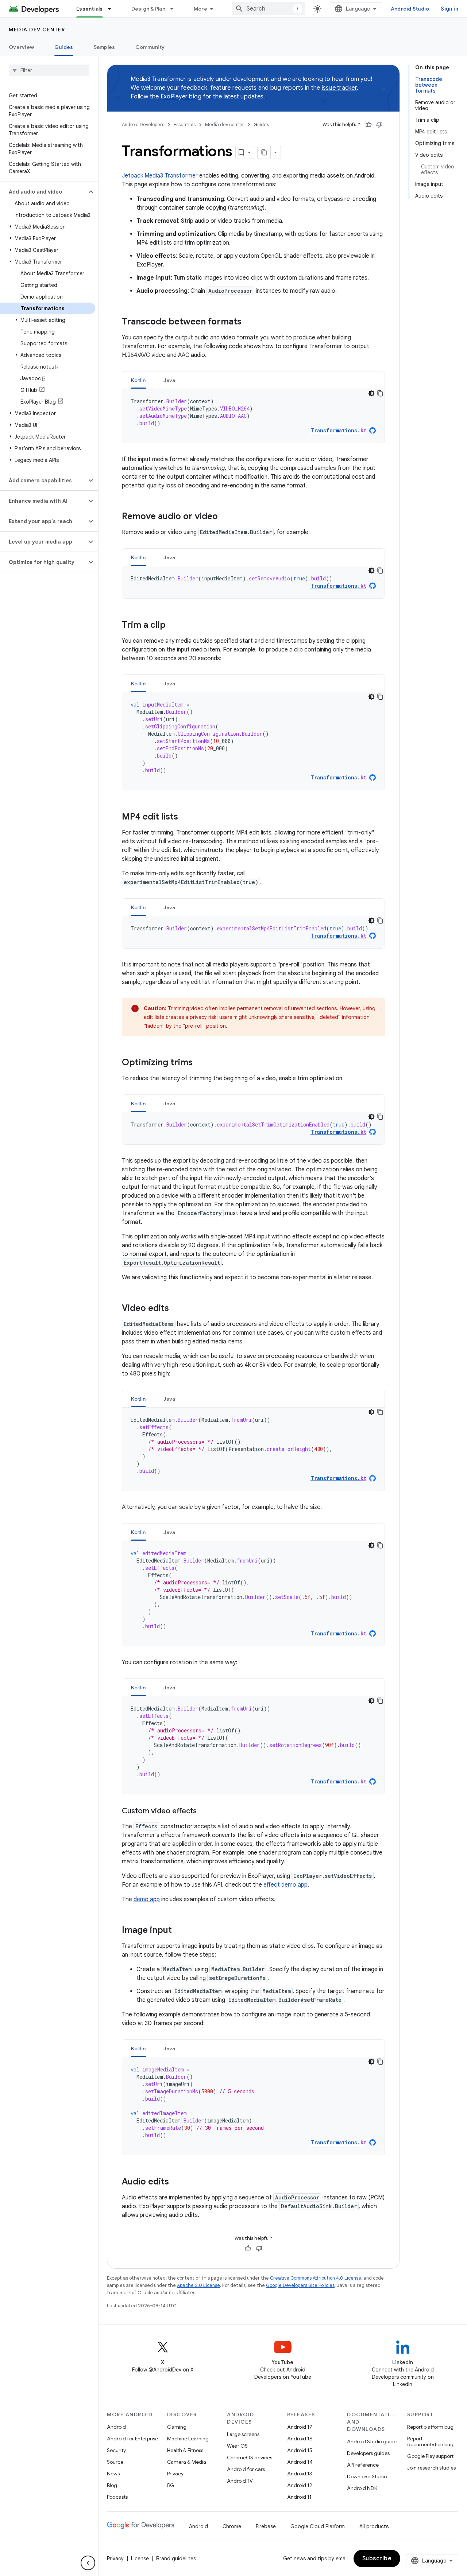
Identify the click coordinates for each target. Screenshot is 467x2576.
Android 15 (300, 2450)
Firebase (266, 2526)
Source (115, 2462)
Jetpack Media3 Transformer (160, 176)
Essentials (90, 9)
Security (116, 2450)
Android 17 (300, 2427)
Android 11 (299, 2497)
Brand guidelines (176, 2559)
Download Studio (367, 2476)
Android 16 (300, 2439)
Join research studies (431, 2468)
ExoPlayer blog (181, 97)
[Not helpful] (379, 125)
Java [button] (169, 380)
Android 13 (300, 2474)
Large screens (243, 2434)
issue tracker (339, 88)
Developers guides (368, 2453)
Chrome (232, 2526)
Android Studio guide (372, 2441)
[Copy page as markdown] (264, 152)
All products (374, 2526)
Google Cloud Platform (318, 2526)
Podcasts (117, 2497)
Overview (21, 47)
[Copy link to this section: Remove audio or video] (225, 517)
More (200, 9)
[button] (43, 192)
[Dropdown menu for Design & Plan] (175, 9)
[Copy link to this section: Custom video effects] (204, 1812)
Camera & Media (187, 2462)
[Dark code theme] (371, 393)
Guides (64, 47)
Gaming (177, 2427)
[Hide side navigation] (88, 2563)
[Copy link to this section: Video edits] (176, 1309)
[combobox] (269, 9)
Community (150, 47)
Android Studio (410, 9)
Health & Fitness (185, 2450)
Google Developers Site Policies (300, 2285)
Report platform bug (430, 2427)
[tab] (138, 380)
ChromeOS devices (250, 2458)
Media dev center (37, 30)
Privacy (175, 2474)
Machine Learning (188, 2439)
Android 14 (300, 2462)
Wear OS (237, 2446)
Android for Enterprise (132, 2439)
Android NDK (362, 2488)
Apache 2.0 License (198, 2285)
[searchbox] (49, 70)
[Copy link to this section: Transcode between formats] (249, 322)
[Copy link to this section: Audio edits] (176, 2182)
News (113, 2474)
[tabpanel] (253, 416)
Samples (105, 47)
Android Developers (143, 124)
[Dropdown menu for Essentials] (113, 9)
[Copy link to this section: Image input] (179, 1931)
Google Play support (430, 2456)
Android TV (240, 2481)
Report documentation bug (430, 2441)
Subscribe (377, 2559)
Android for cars (246, 2469)
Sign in (449, 9)
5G (171, 2485)
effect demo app (285, 1885)
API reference (363, 2465)
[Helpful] (368, 125)
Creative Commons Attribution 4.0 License (316, 2278)
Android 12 (300, 2485)
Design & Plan (148, 9)
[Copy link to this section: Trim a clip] (173, 626)
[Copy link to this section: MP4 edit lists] (185, 817)
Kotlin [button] (138, 380)
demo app (147, 1899)
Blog (112, 2485)
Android (116, 2427)
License (140, 2559)
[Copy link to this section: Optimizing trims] (200, 1063)
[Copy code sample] (380, 393)
